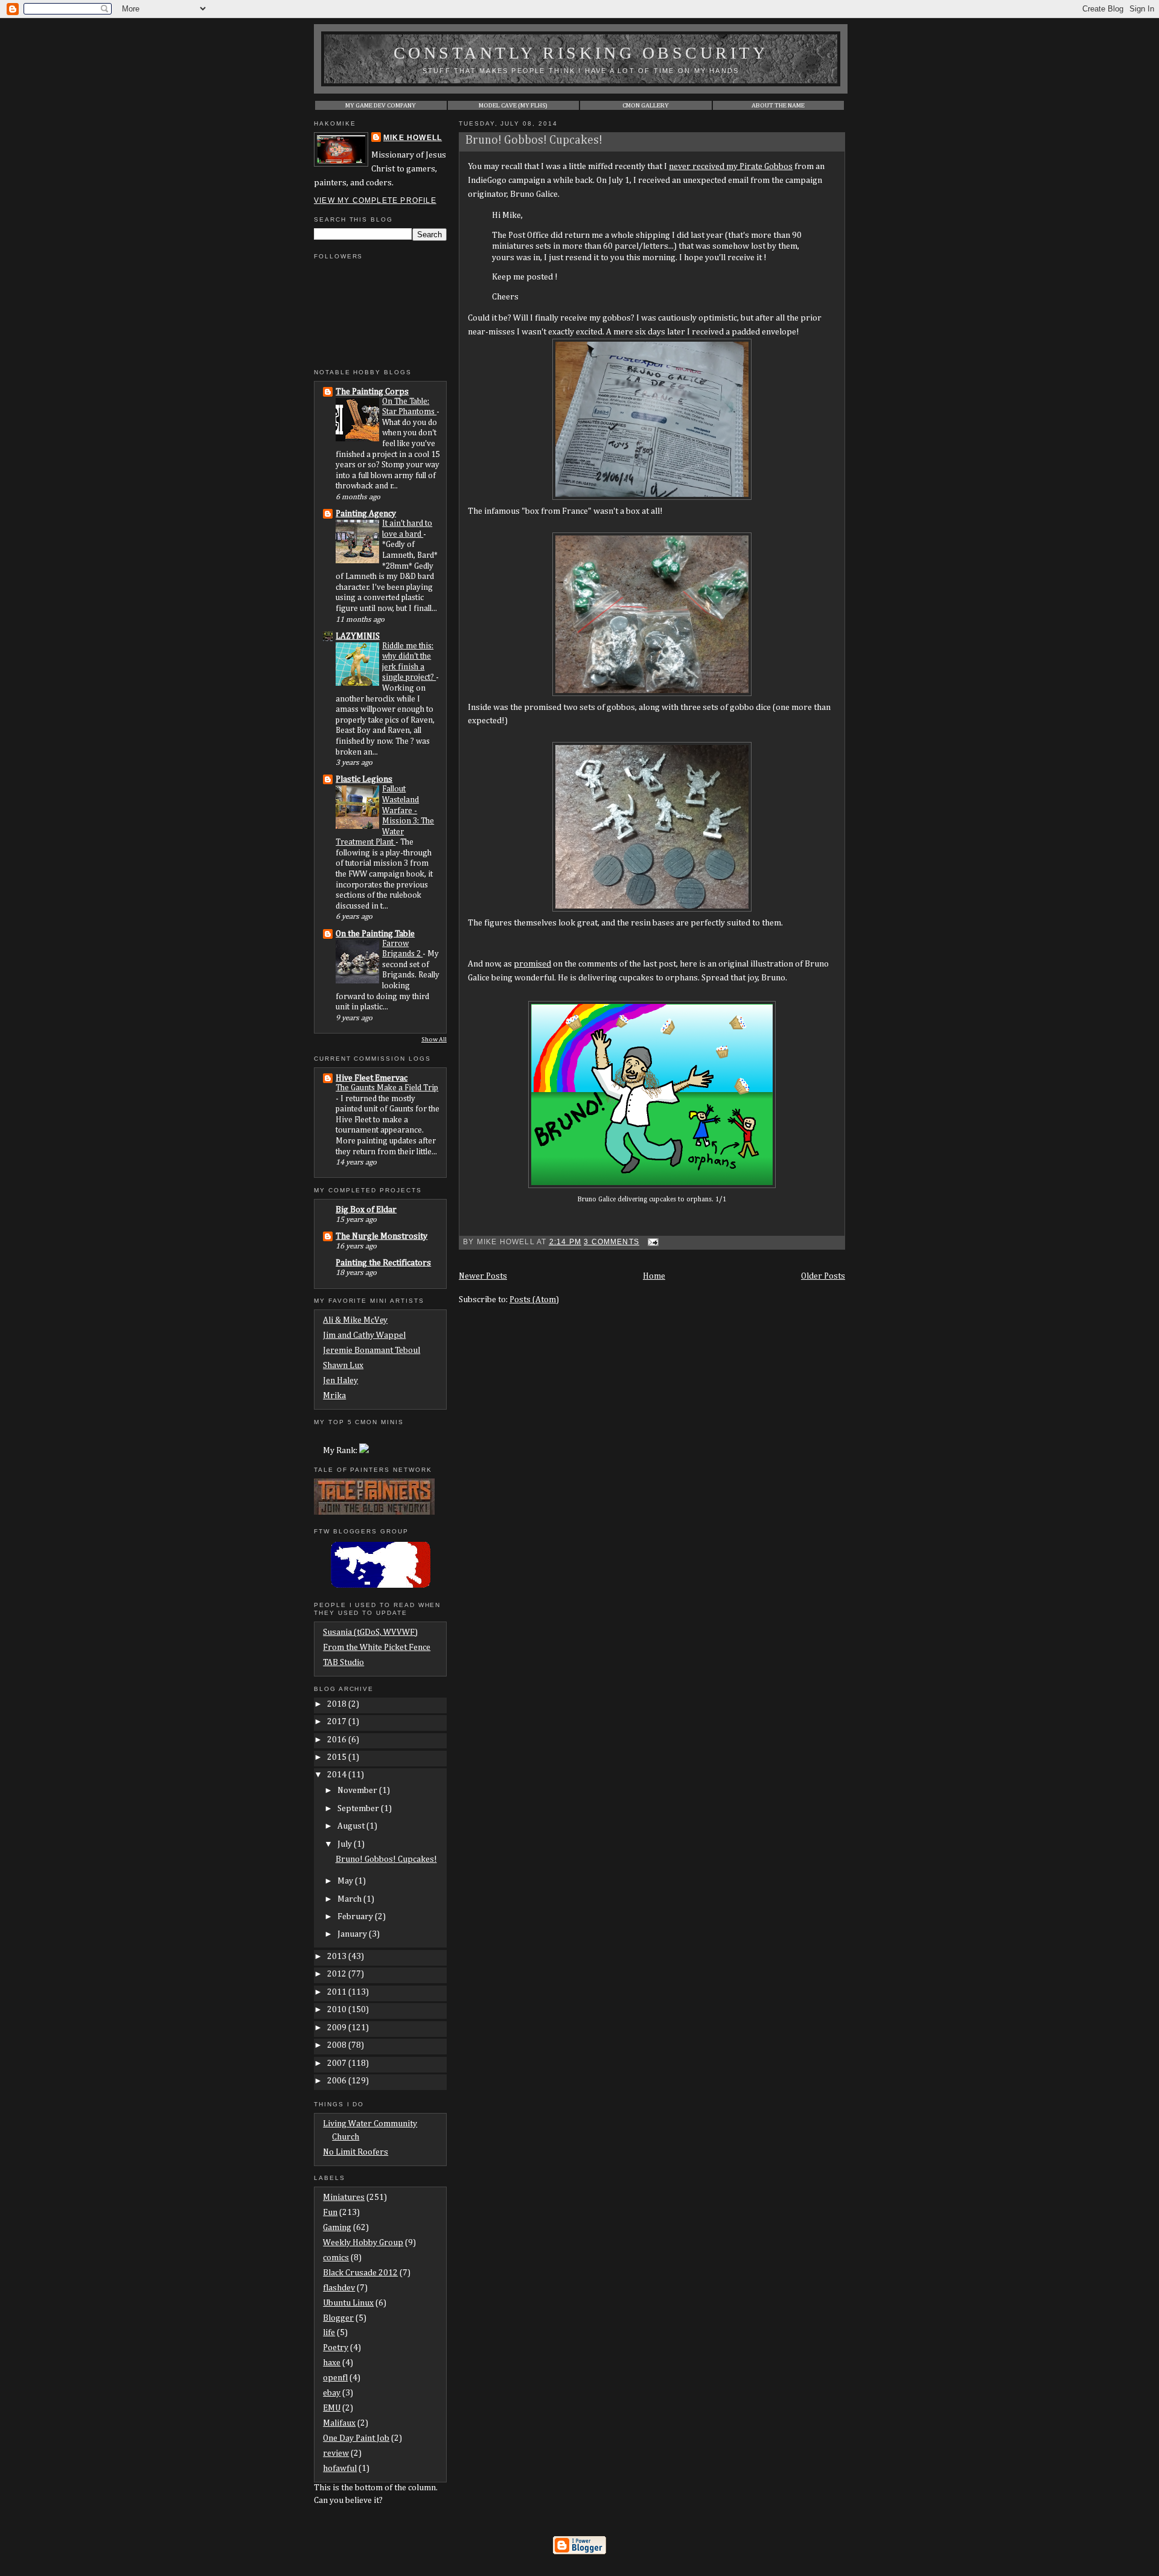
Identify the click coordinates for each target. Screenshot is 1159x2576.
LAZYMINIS (358, 636)
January (353, 1934)
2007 (338, 2063)
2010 (338, 2010)
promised (532, 964)
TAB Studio (343, 1663)
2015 (338, 1757)
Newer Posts (483, 1276)
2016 (338, 1740)
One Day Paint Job (356, 2438)
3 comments (611, 1242)
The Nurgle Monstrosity (382, 1236)
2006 (338, 2081)
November (358, 1791)
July (346, 1844)
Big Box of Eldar (366, 1210)
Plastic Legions (364, 779)
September (359, 1809)
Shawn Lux (343, 1366)
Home (654, 1276)
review (336, 2453)
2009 (338, 2028)
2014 (338, 1775)
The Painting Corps (372, 392)
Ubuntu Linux (348, 2303)
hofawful (340, 2469)
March (350, 1899)
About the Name (778, 105)
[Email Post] (651, 1242)
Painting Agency (366, 514)
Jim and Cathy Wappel (364, 1335)
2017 (338, 1722)
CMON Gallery (646, 105)
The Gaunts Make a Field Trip (387, 1088)
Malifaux (339, 2423)
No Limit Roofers (356, 2152)
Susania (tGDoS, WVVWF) (370, 1632)
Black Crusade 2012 (360, 2273)
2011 (338, 1992)
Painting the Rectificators (383, 1263)
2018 (338, 1704)
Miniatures (344, 2197)
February (356, 1917)
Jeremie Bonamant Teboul (372, 1350)
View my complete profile (375, 200)
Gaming (337, 2228)
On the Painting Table (375, 934)
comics (336, 2258)
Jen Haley (340, 1381)
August (352, 1826)
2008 (338, 2045)
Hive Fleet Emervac (372, 1078)
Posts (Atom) (534, 1300)
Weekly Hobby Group (363, 2243)
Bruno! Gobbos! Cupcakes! (534, 140)
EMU (332, 2408)
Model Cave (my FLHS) (513, 105)
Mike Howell (413, 138)
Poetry (336, 2348)
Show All (434, 1040)
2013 (338, 1957)
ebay (332, 2393)
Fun (330, 2213)
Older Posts (823, 1276)
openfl (335, 2378)
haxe (332, 2363)
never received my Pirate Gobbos (731, 167)
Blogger (338, 2318)
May (346, 1881)
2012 (338, 1974)
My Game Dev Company (381, 105)
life (329, 2333)
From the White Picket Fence (377, 1648)
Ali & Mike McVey (355, 1320)
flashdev (339, 2288)
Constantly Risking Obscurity (581, 53)
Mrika (334, 1396)
